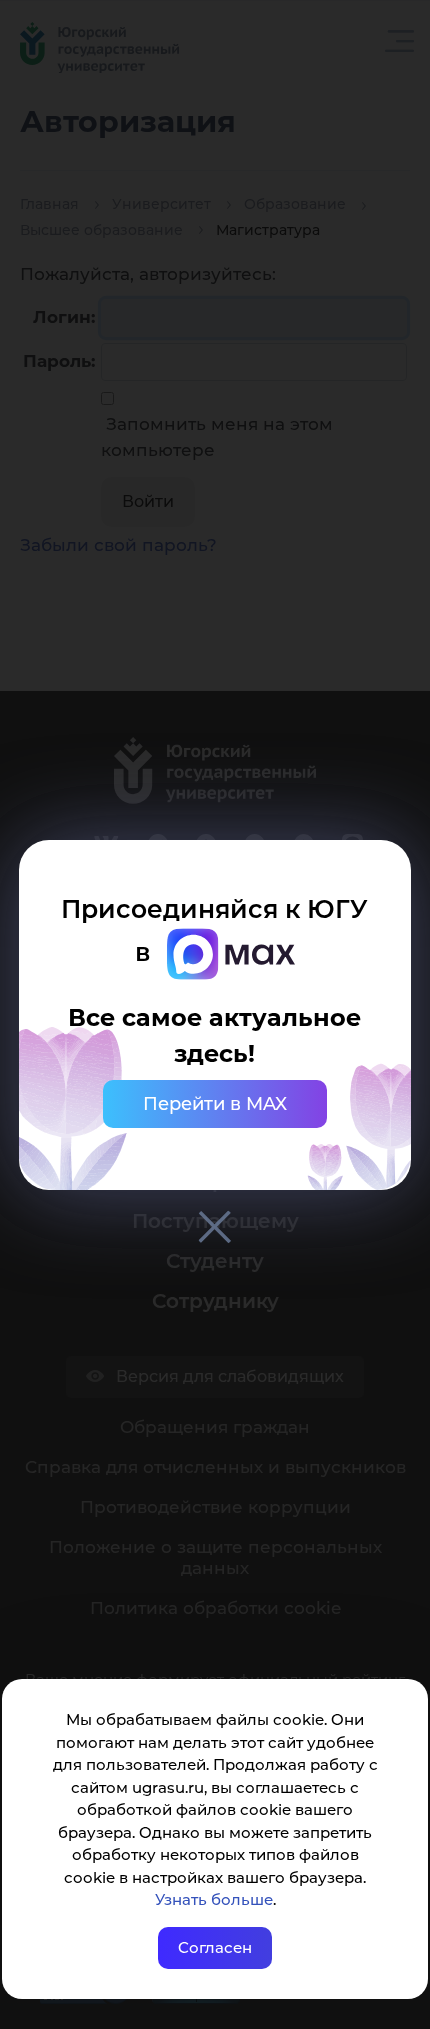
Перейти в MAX (215, 1104)
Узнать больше (214, 1899)
